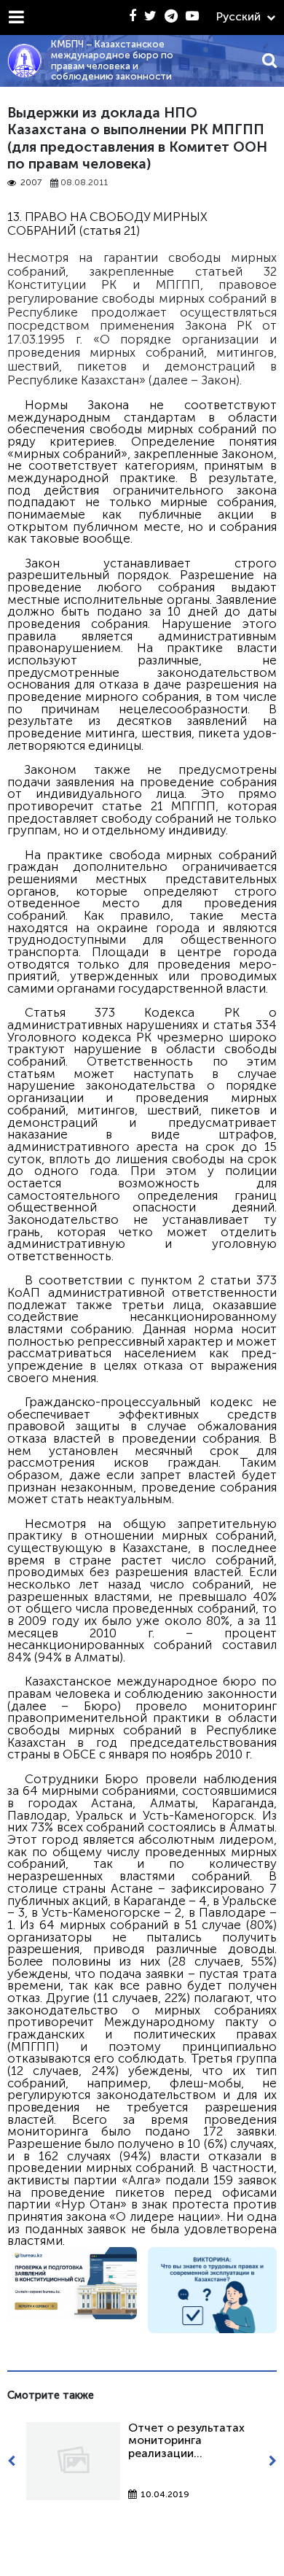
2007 (31, 183)
